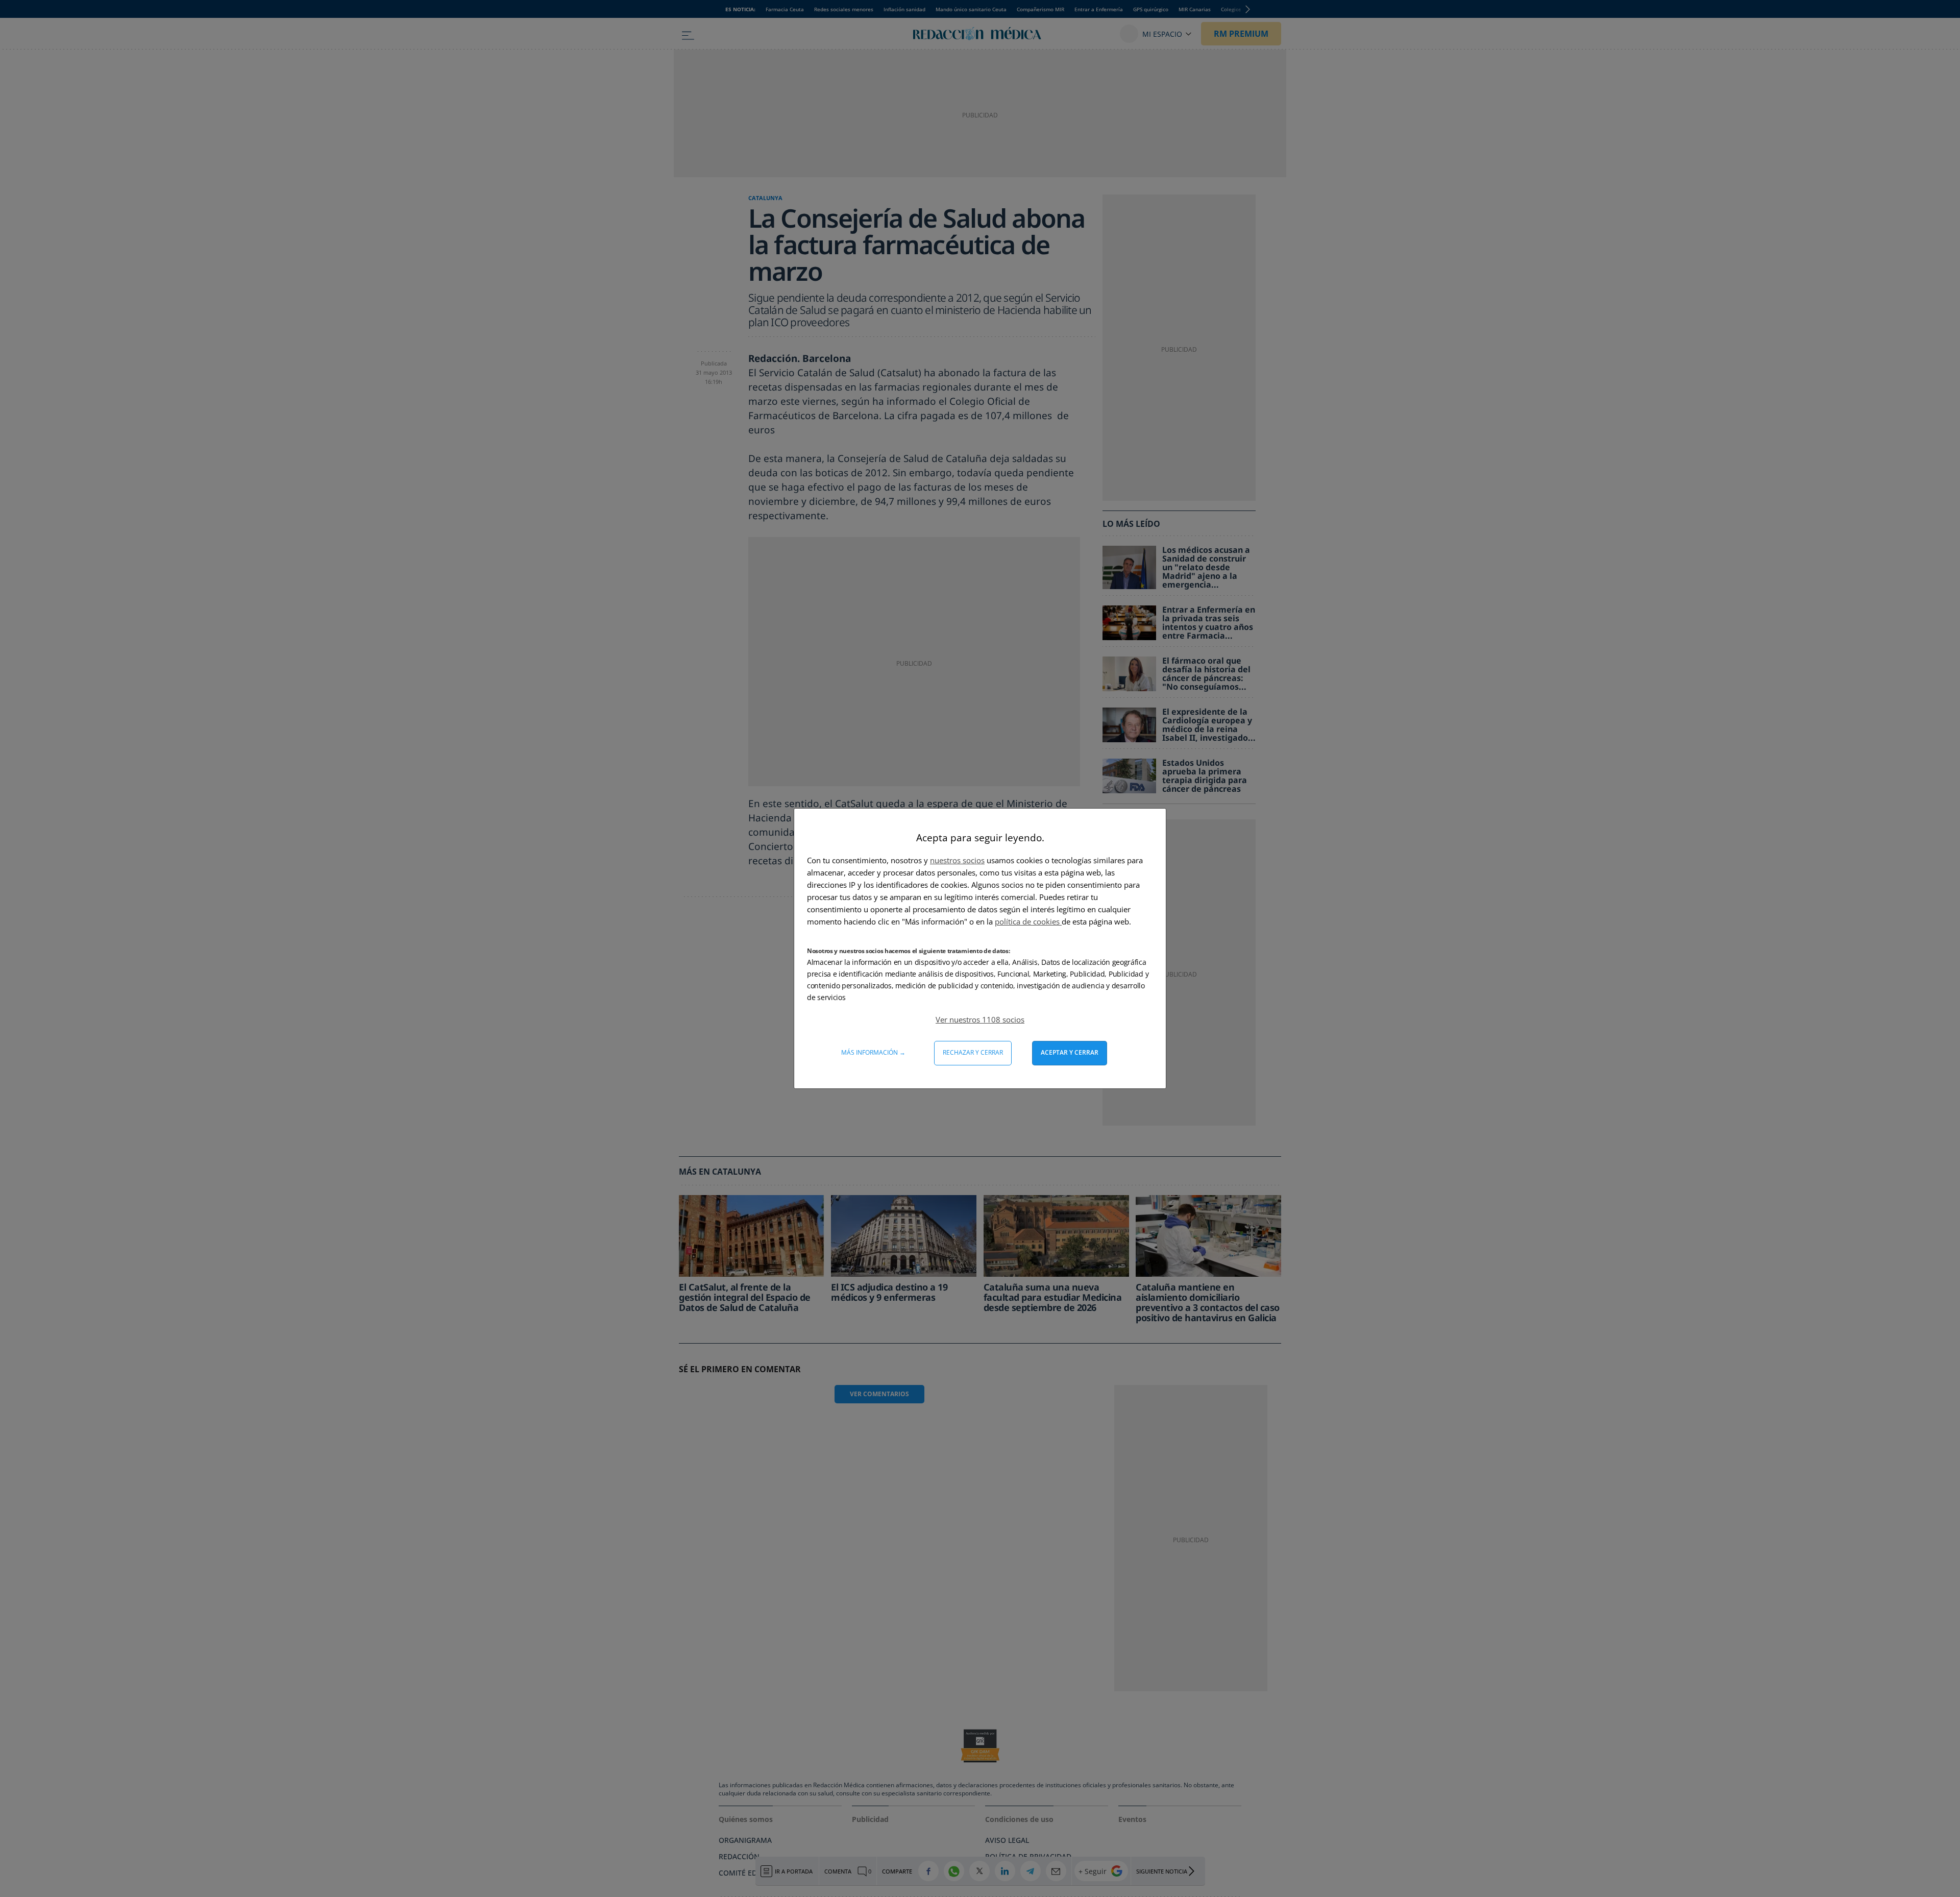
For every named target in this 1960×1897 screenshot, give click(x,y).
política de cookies (1028, 921)
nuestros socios (957, 860)
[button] (980, 1019)
